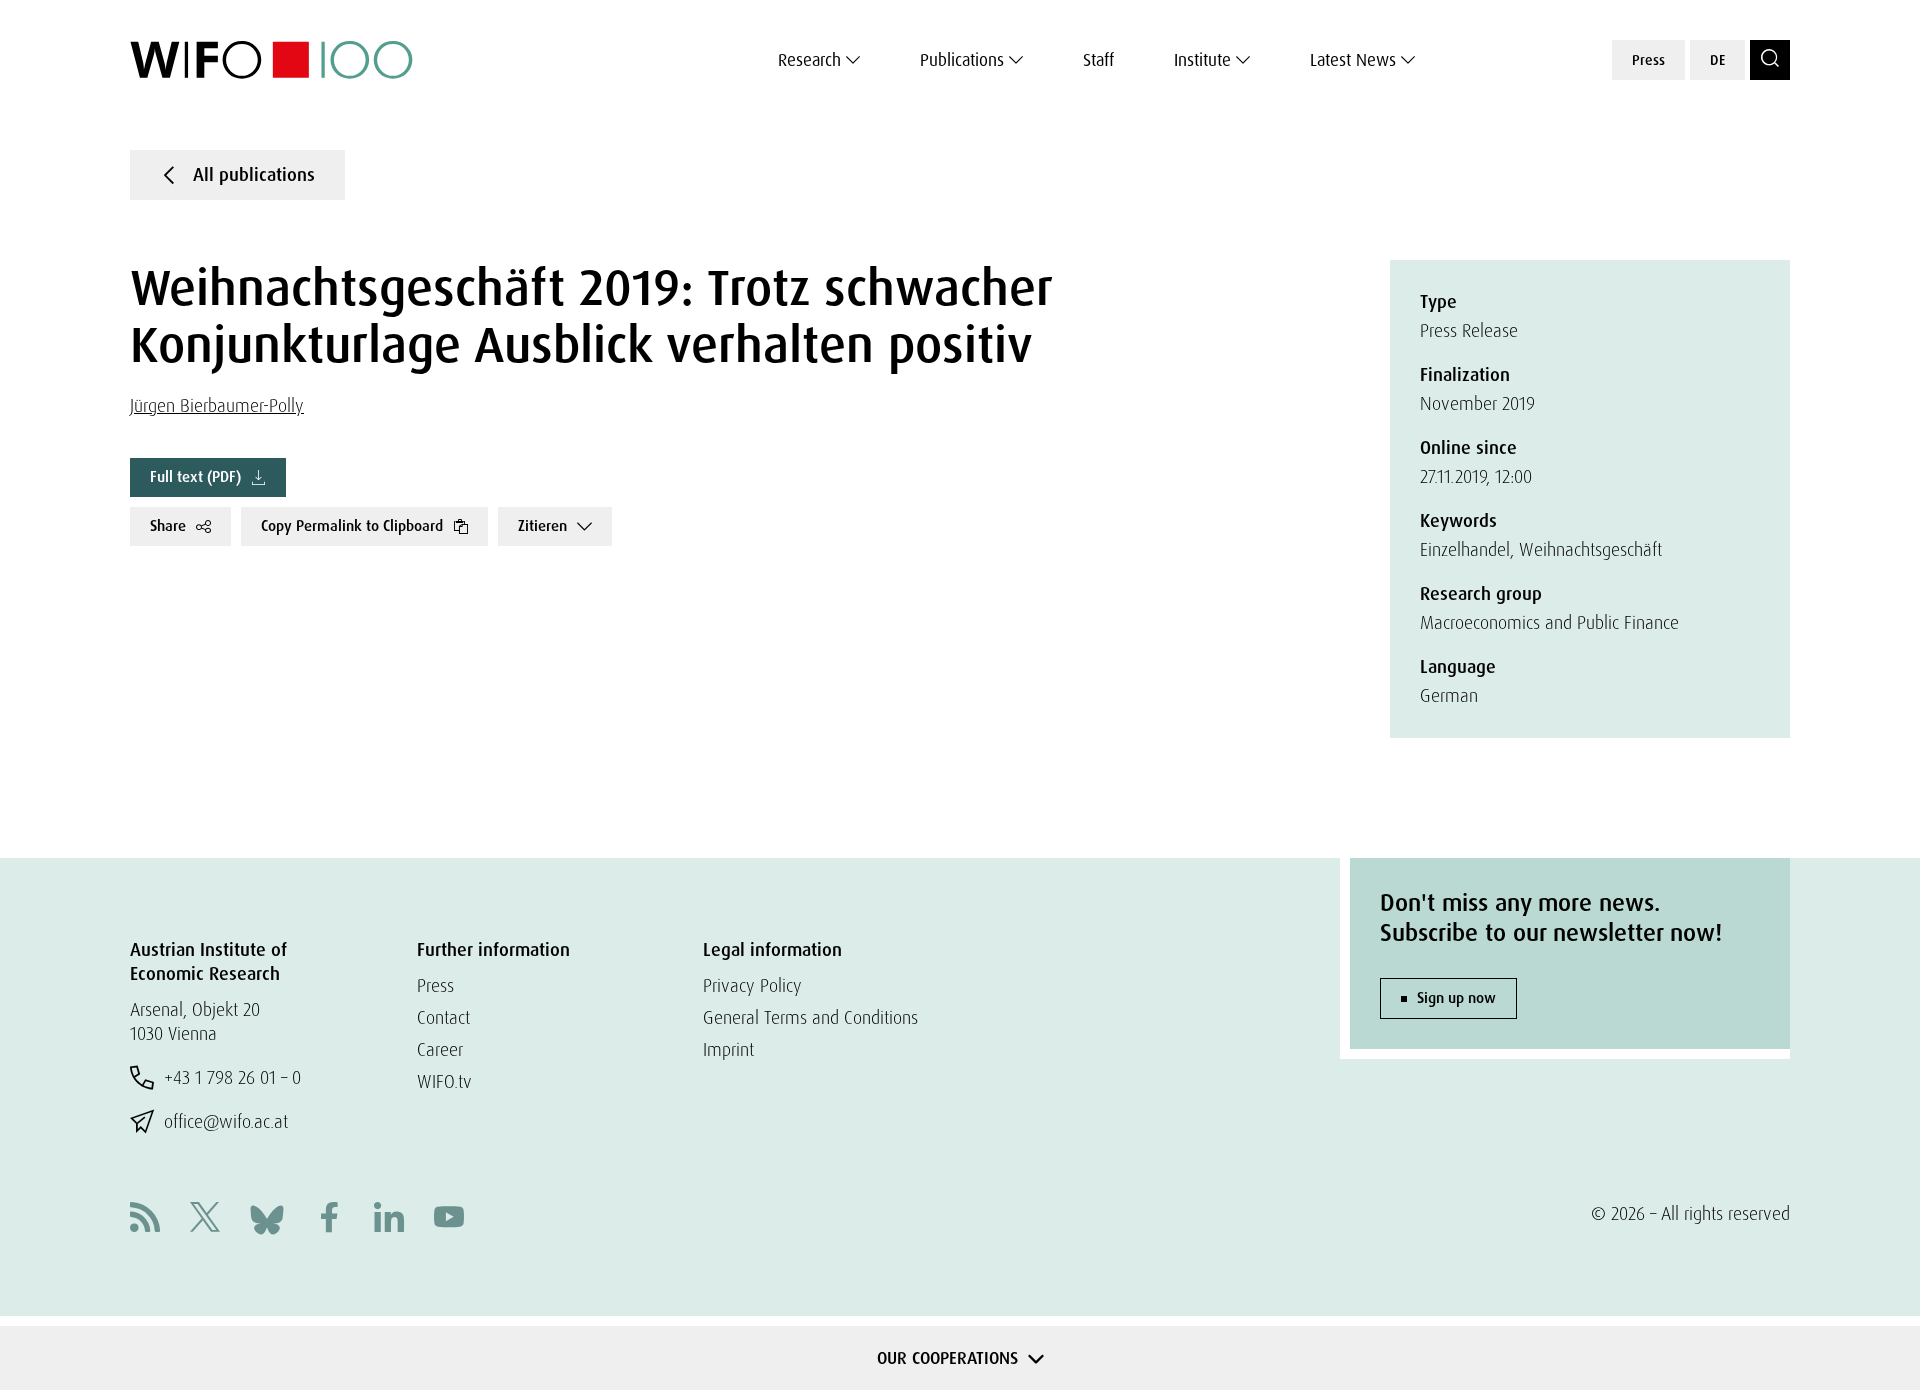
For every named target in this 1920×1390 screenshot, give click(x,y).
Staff (1098, 60)
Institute (1202, 60)
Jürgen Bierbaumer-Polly (217, 405)
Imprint (728, 1049)
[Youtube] (449, 1219)
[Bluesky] (267, 1217)
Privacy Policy (752, 985)
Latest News (1353, 60)
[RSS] (145, 1219)
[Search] (1770, 60)
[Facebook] (329, 1219)
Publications (962, 60)
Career (440, 1049)
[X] (205, 1219)
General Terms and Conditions (810, 1017)
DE (1717, 60)
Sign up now (1456, 998)
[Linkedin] (389, 1219)
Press (1648, 60)
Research (809, 60)
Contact (443, 1017)
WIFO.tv (444, 1081)
